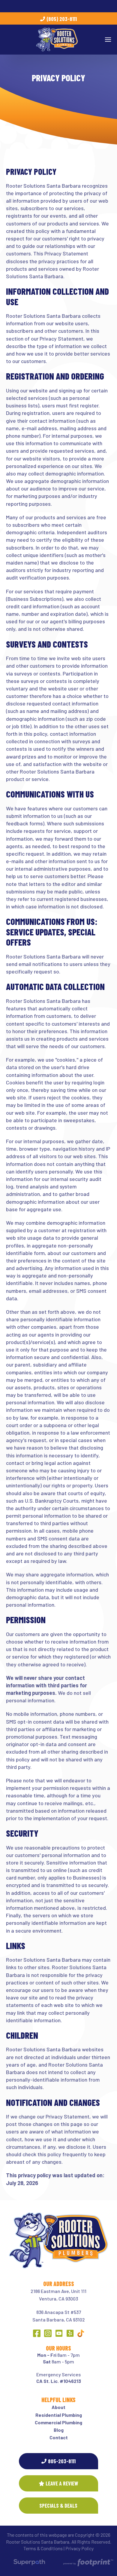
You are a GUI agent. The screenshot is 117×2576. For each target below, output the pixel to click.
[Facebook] (37, 2333)
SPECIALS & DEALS (58, 2506)
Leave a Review (62, 2483)
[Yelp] (70, 2333)
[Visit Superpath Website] (29, 2563)
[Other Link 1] (81, 2333)
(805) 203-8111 (62, 19)
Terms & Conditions (43, 2548)
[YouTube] (59, 2333)
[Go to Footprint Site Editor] (88, 2563)
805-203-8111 (62, 2461)
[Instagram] (48, 2333)
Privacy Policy (79, 2548)
